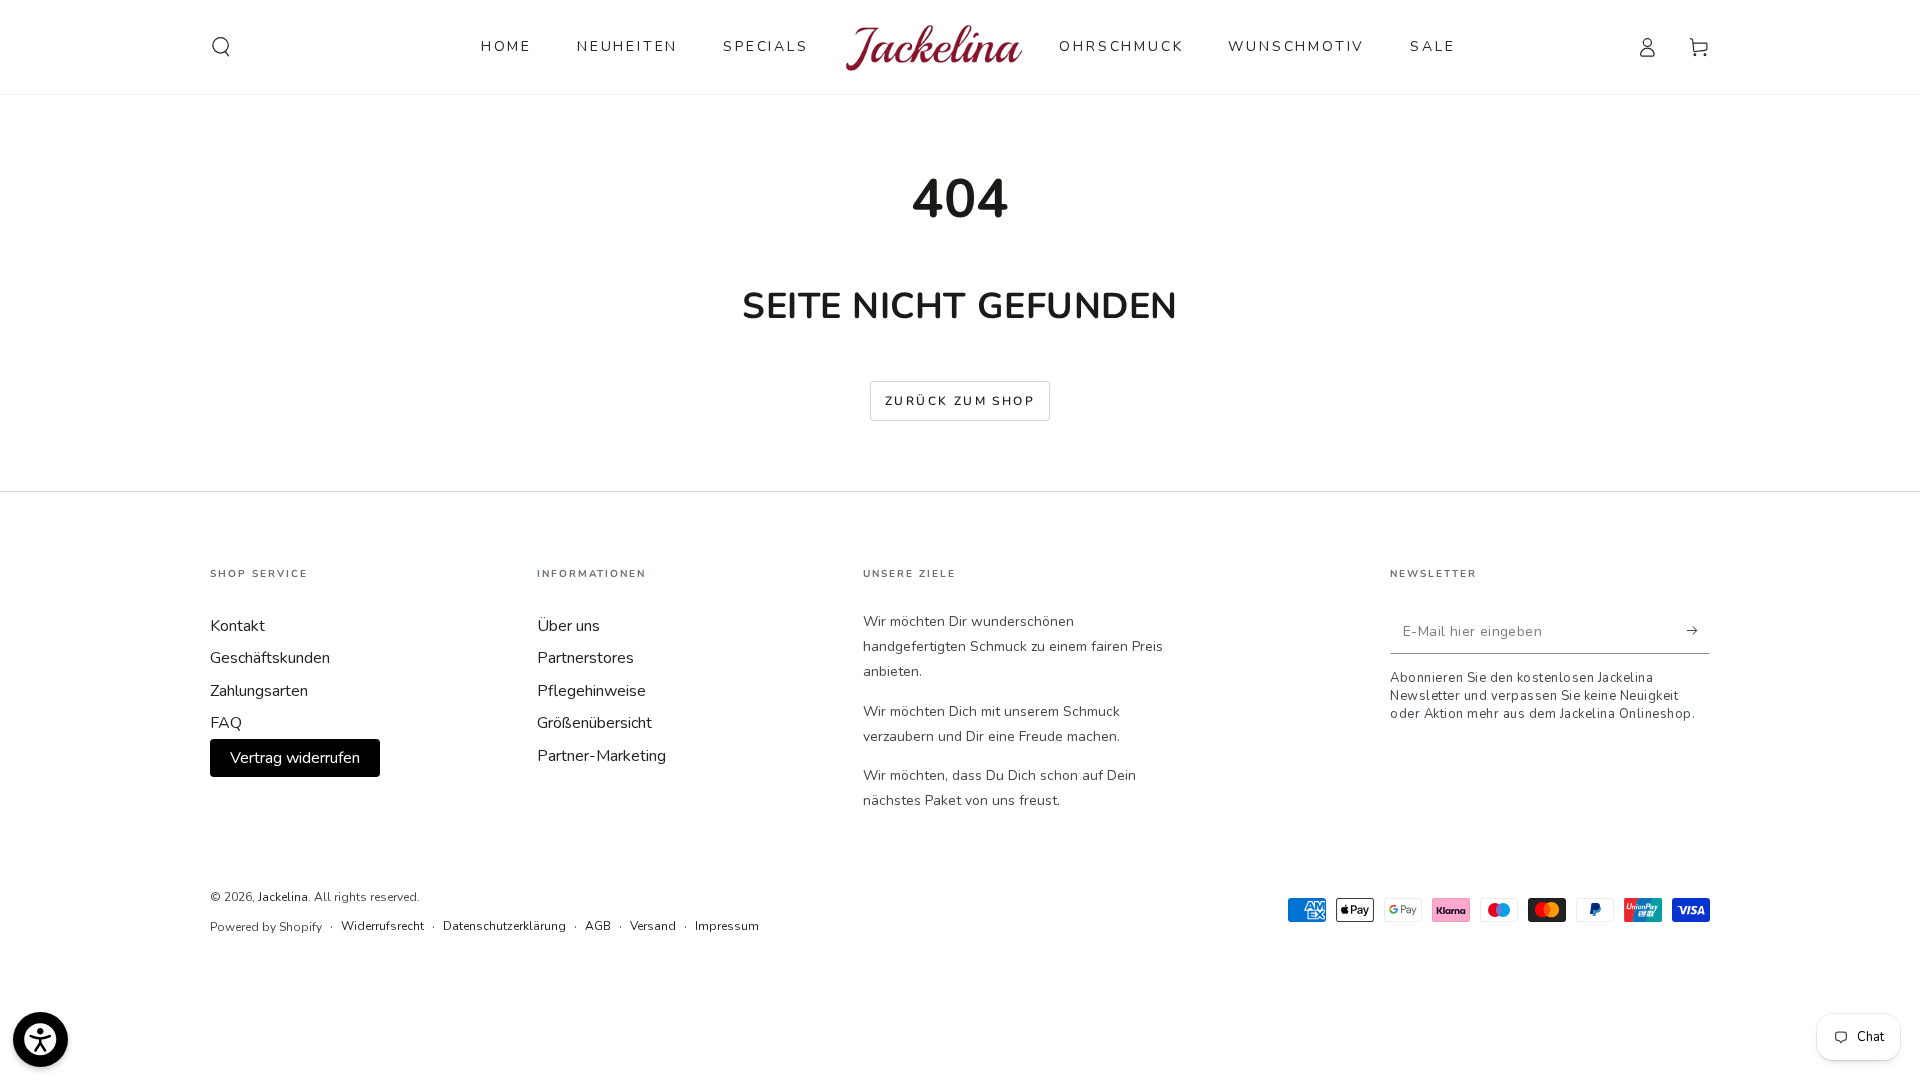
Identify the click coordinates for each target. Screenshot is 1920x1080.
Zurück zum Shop (960, 401)
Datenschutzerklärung (504, 926)
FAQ (226, 723)
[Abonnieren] (1698, 631)
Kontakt (237, 626)
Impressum (727, 926)
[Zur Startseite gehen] (934, 47)
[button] (221, 47)
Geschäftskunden (270, 658)
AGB (598, 926)
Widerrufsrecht (382, 926)
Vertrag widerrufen (295, 758)
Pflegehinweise (591, 691)
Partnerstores (585, 658)
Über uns (568, 626)
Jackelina (283, 897)
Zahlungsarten (259, 691)
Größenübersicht (594, 723)
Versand (653, 926)
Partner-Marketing (601, 756)
